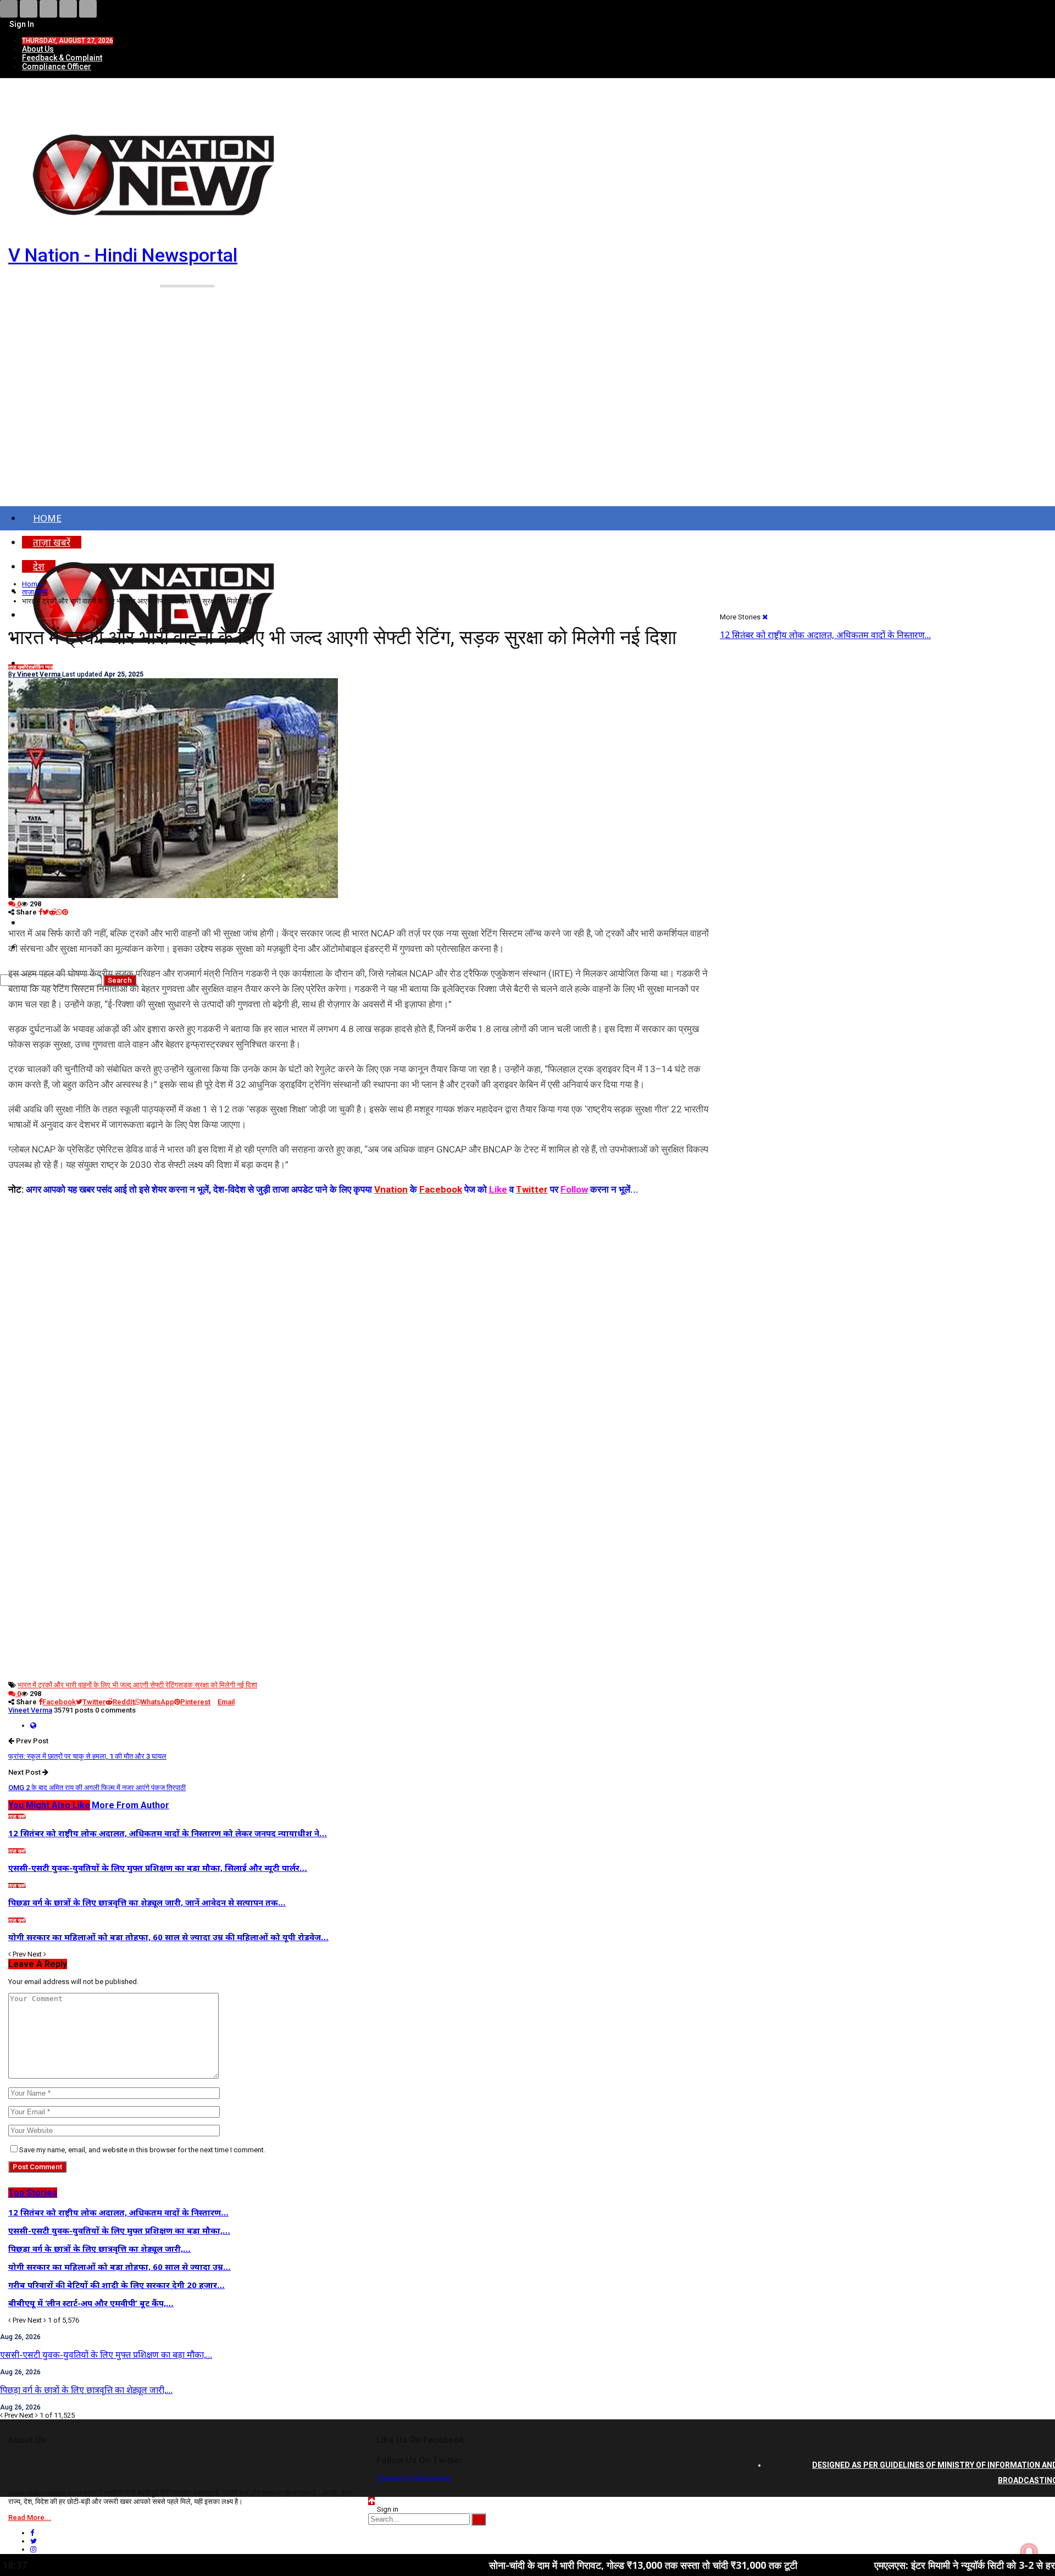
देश (29, 667)
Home (47, 518)
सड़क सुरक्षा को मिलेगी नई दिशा (218, 1685)
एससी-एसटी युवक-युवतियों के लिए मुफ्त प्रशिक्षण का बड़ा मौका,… (106, 2355)
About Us (38, 49)
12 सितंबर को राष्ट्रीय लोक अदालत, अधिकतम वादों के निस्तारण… (825, 635)
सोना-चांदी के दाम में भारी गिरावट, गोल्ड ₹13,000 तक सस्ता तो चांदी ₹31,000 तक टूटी (537, 2565)
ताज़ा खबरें (17, 667)
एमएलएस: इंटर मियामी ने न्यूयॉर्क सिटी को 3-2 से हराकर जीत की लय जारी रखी (905, 2565)
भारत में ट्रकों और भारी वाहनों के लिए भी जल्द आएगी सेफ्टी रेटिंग (98, 1685)
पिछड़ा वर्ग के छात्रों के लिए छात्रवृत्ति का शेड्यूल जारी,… (86, 2390)
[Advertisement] (527, 411)
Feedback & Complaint (62, 58)
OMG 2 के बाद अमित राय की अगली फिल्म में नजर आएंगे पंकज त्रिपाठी (97, 1788)
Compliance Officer (57, 67)
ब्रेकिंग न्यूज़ (42, 667)
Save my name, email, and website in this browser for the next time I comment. (142, 2150)
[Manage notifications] (1029, 2552)
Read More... (30, 2517)
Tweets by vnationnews (413, 2478)
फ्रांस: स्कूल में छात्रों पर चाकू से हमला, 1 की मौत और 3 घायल (87, 1756)
